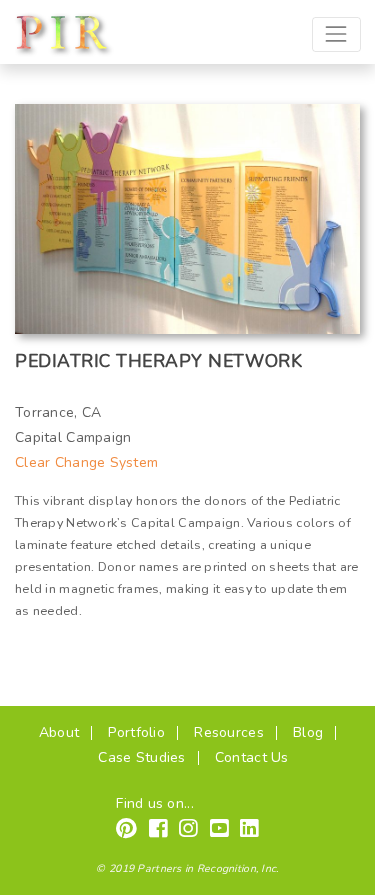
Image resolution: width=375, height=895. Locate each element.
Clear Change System (86, 462)
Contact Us (252, 757)
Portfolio (136, 732)
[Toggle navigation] (336, 34)
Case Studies (141, 757)
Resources (229, 732)
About (59, 732)
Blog (308, 732)
